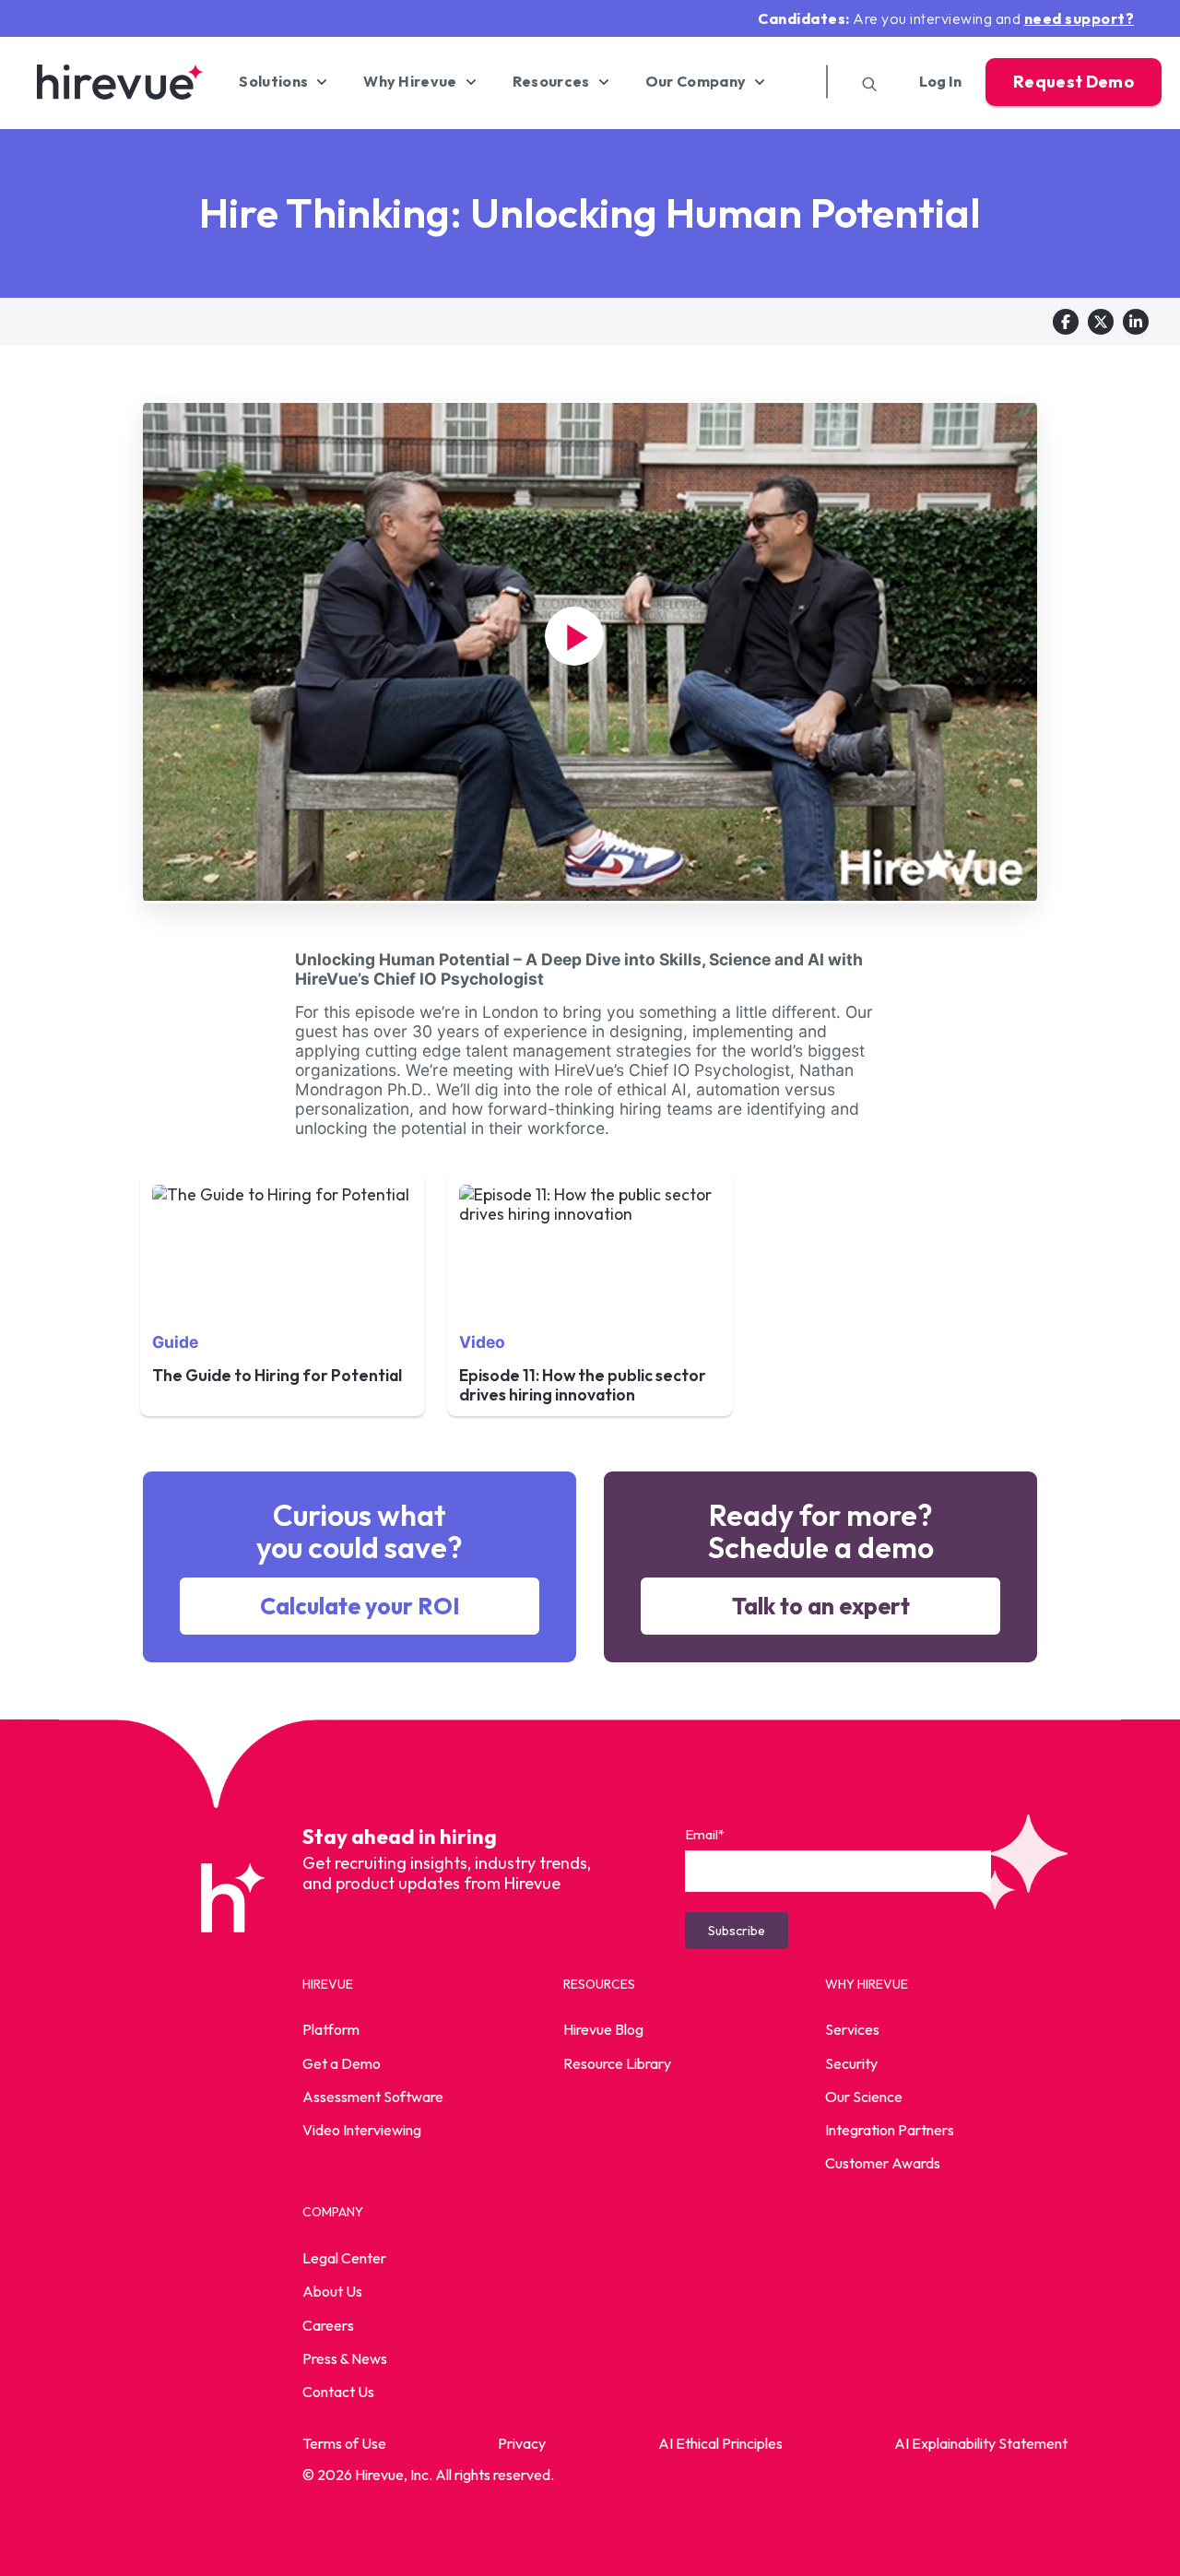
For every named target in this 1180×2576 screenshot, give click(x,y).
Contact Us (338, 2392)
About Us (332, 2291)
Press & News (345, 2358)
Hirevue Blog (603, 2029)
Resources (551, 82)
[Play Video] (574, 636)
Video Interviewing (362, 2130)
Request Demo (1074, 82)
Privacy (522, 2443)
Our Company (696, 82)
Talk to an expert (821, 1606)
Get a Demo (342, 2063)
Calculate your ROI (360, 1606)
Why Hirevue (410, 82)
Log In (940, 82)
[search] (863, 82)
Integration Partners (890, 2130)
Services (852, 2029)
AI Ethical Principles (720, 2443)
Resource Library (617, 2063)
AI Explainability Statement (981, 2443)
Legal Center (344, 2258)
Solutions (273, 82)
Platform (331, 2029)
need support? (1080, 18)
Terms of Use (344, 2443)
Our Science (864, 2097)
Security (851, 2063)
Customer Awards (883, 2163)
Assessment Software (373, 2097)
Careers (328, 2325)
